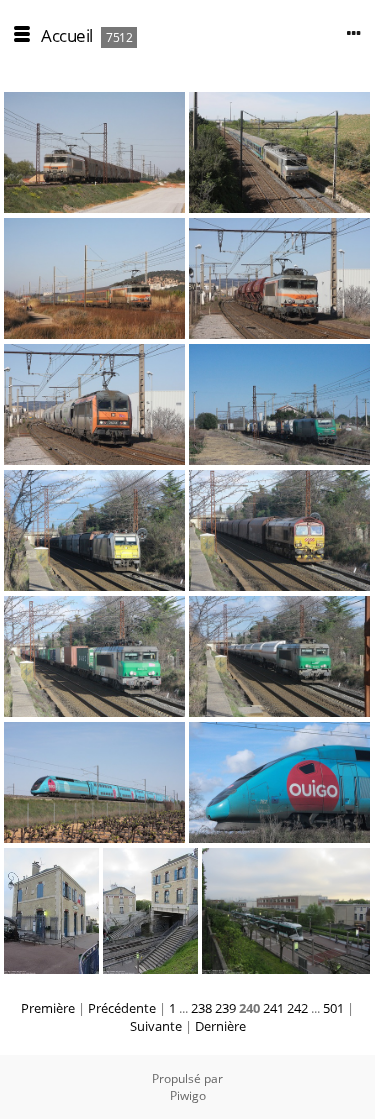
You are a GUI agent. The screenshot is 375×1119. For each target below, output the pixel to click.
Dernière (220, 1026)
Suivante (156, 1026)
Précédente (122, 1008)
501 (333, 1008)
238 (201, 1008)
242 (297, 1008)
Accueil (67, 35)
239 (225, 1008)
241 (273, 1008)
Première (48, 1008)
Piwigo (188, 1095)
